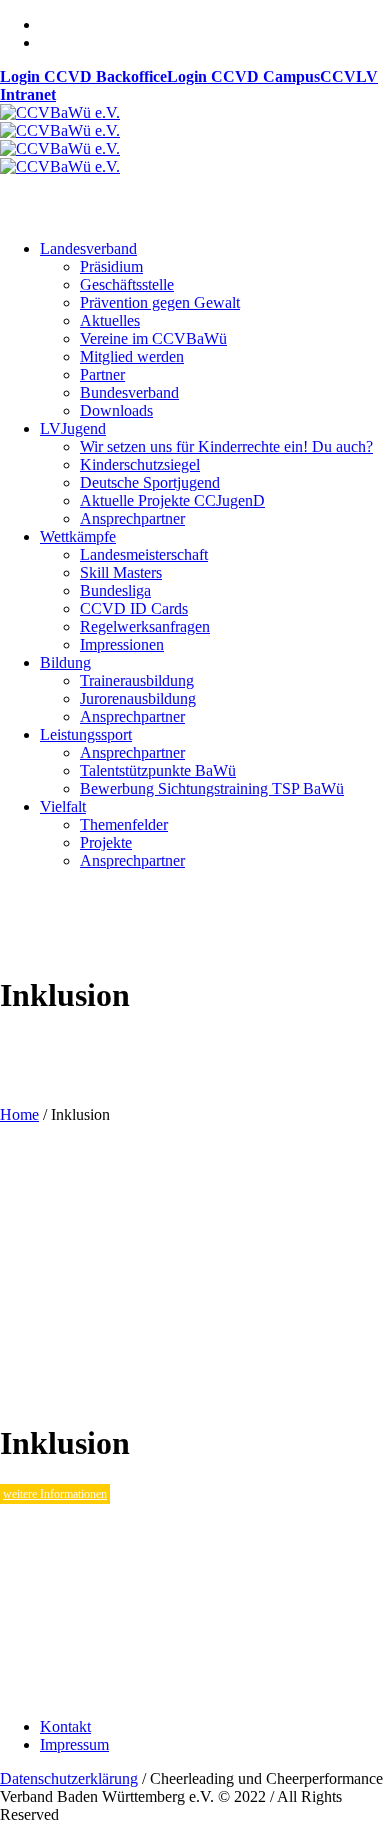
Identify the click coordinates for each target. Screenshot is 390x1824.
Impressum (74, 1744)
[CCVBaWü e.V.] (60, 139)
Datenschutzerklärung (69, 1778)
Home (19, 1114)
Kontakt (65, 1726)
